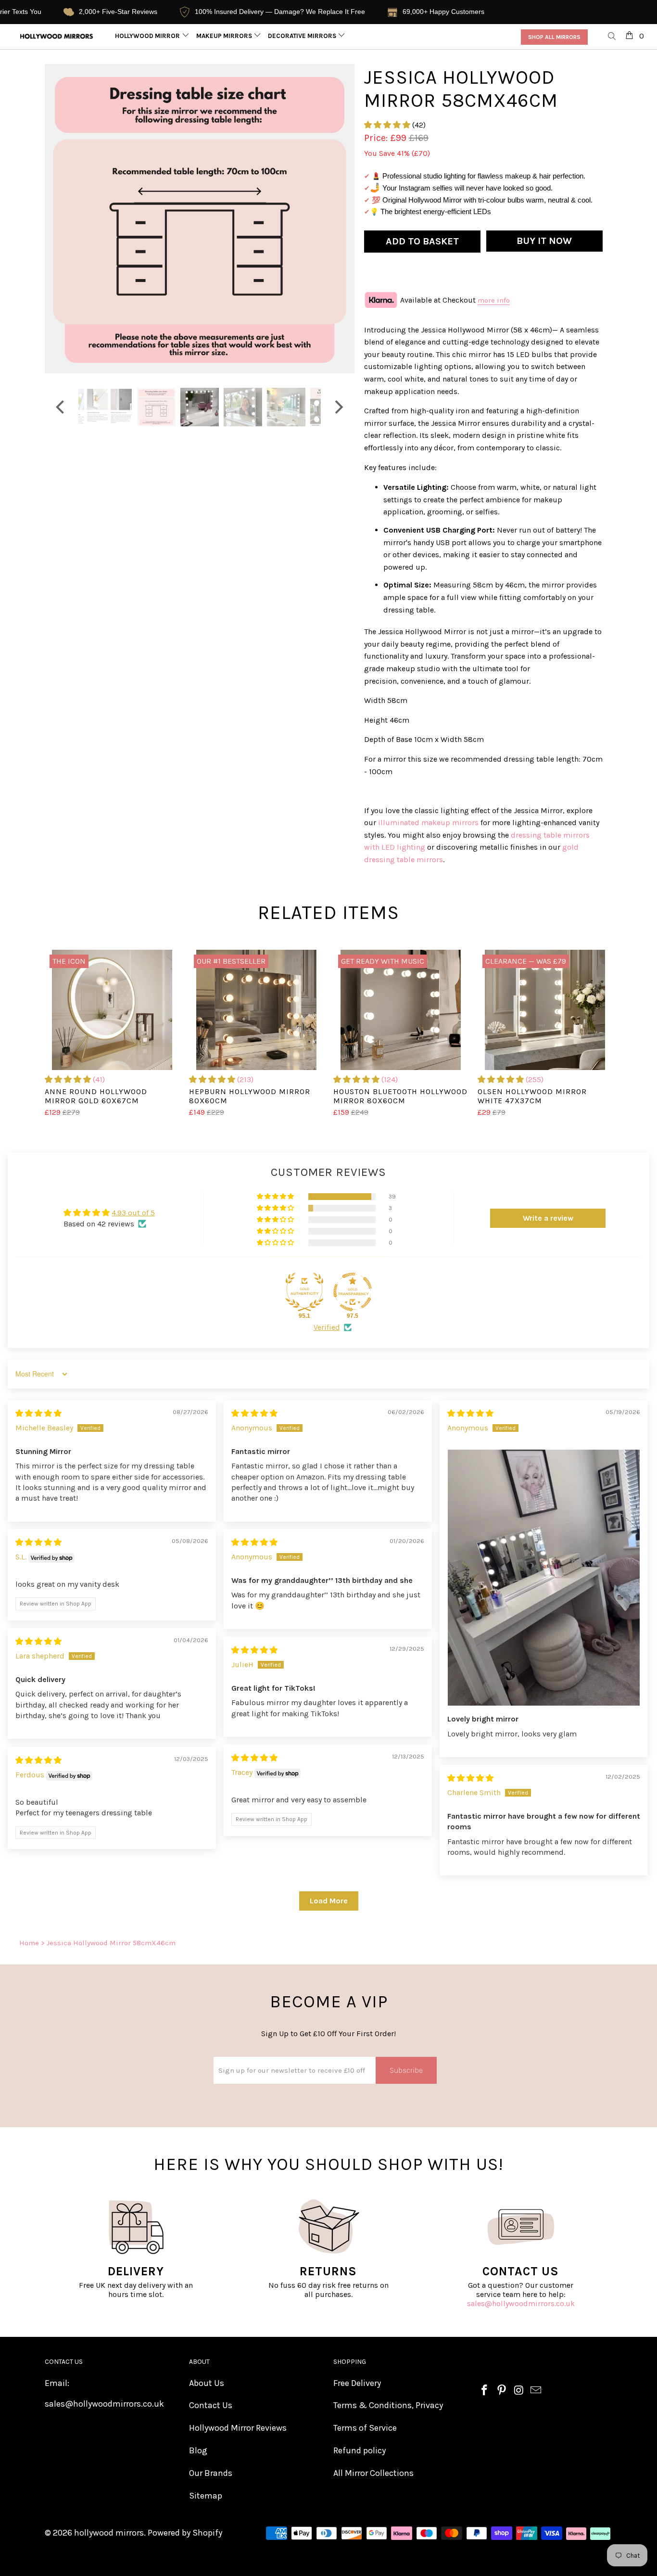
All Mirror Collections (373, 2473)
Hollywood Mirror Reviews (238, 2428)
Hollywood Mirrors (150, 36)
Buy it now (544, 241)
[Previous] (61, 219)
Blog (198, 2450)
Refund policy (360, 2450)
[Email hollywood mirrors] (536, 2391)
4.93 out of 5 (133, 1213)
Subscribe (406, 2070)
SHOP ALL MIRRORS (554, 37)
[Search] (612, 37)
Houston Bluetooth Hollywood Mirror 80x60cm (401, 1010)
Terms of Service (365, 2428)
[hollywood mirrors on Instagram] (519, 2391)
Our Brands (211, 2473)
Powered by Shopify (185, 2533)
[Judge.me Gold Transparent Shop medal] (353, 1292)
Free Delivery (357, 2383)
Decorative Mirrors (303, 36)
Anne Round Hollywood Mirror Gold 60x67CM (112, 1010)
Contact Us (211, 2405)
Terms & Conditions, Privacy (388, 2405)
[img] (38, 1413)
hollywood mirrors (109, 2533)
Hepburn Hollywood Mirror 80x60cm (256, 1010)
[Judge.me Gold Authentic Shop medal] (304, 1292)
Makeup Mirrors (225, 36)
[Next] (338, 219)
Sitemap (206, 2496)
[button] (387, 125)
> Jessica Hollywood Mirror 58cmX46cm (108, 1943)
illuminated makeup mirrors (428, 823)
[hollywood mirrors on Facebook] (485, 2391)
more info (494, 300)
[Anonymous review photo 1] (544, 1578)
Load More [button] (329, 1901)
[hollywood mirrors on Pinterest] (502, 2391)
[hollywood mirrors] (57, 36)
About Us (207, 2383)
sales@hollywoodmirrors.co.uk (521, 2303)
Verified (327, 1327)
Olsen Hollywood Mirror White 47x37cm (545, 1010)
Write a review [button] (548, 1218)
